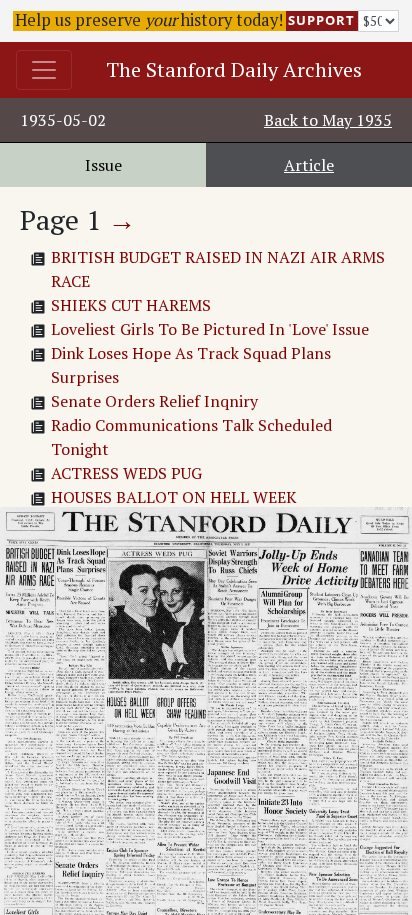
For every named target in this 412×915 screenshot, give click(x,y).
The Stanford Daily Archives (234, 69)
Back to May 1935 (328, 120)
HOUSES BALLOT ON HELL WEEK (174, 497)
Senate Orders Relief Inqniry (154, 401)
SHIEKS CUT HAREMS (131, 305)
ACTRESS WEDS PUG (126, 473)
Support (321, 20)
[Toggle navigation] (44, 70)
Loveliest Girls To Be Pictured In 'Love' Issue (210, 329)
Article (309, 165)
